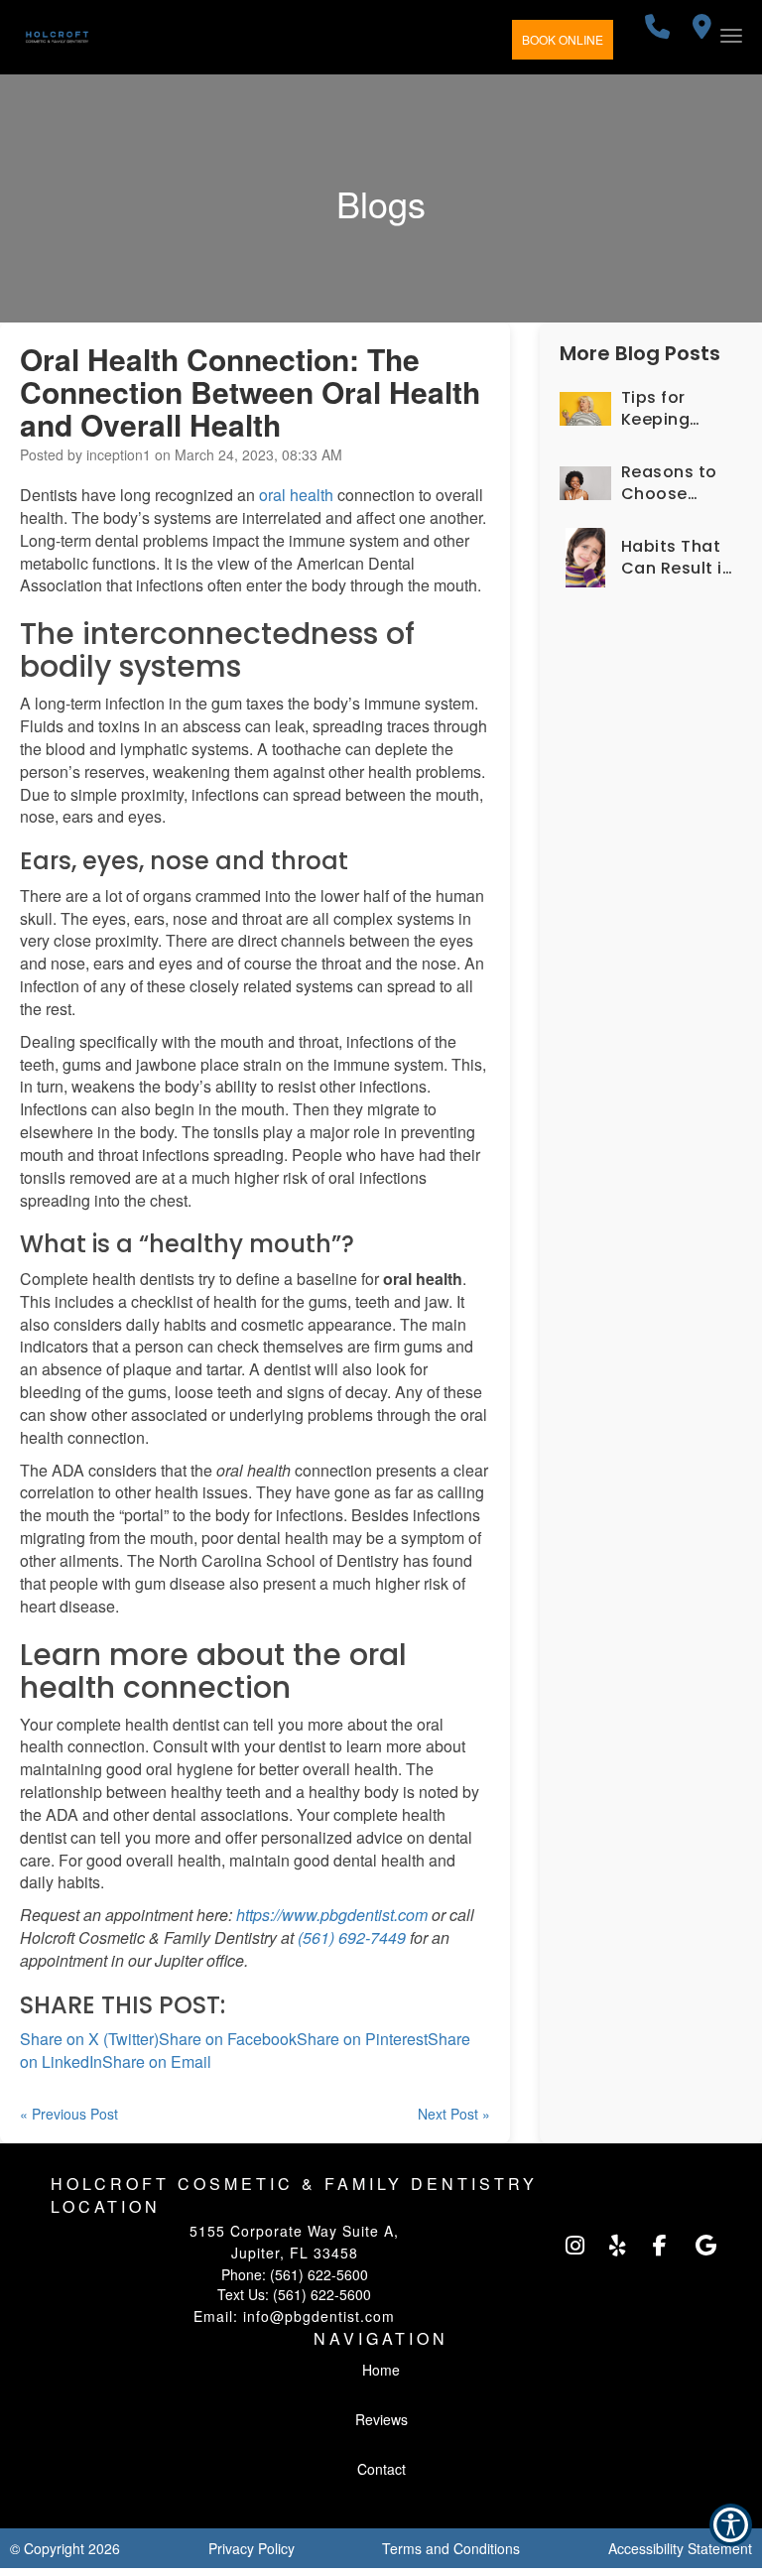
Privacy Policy (252, 2548)
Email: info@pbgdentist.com (294, 2316)
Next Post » (454, 2114)
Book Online (563, 39)
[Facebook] (662, 2246)
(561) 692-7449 (352, 1937)
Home (381, 2370)
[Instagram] (574, 2246)
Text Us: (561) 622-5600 (294, 2294)
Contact (381, 2469)
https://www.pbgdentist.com (332, 1915)
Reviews (381, 2419)
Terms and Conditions (451, 2548)
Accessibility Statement (680, 2548)
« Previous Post (69, 2114)
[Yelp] (618, 2246)
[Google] (704, 2246)
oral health (296, 495)
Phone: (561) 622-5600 (295, 2274)
